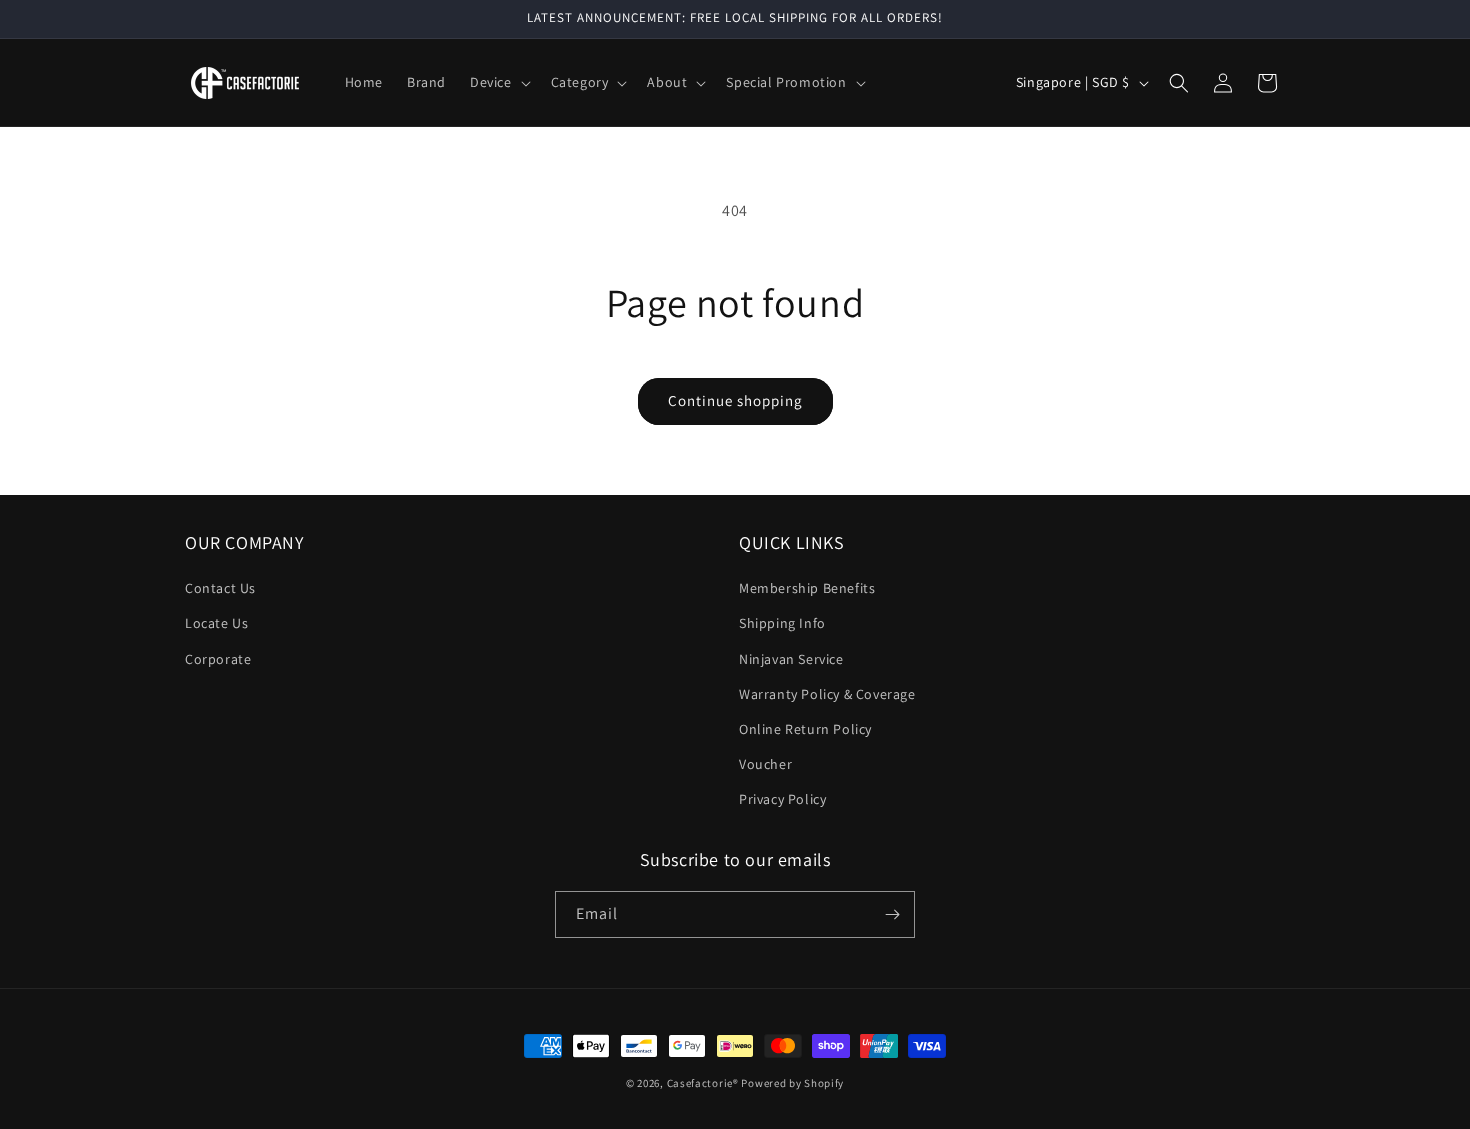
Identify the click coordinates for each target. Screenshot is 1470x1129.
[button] (498, 82)
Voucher (765, 764)
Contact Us (220, 588)
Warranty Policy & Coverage (827, 694)
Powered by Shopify (792, 1083)
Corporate (218, 659)
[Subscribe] (892, 914)
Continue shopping (735, 400)
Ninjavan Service (791, 659)
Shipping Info (782, 623)
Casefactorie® (703, 1083)
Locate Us (216, 623)
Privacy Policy (782, 799)
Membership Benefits (807, 588)
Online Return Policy (805, 729)
